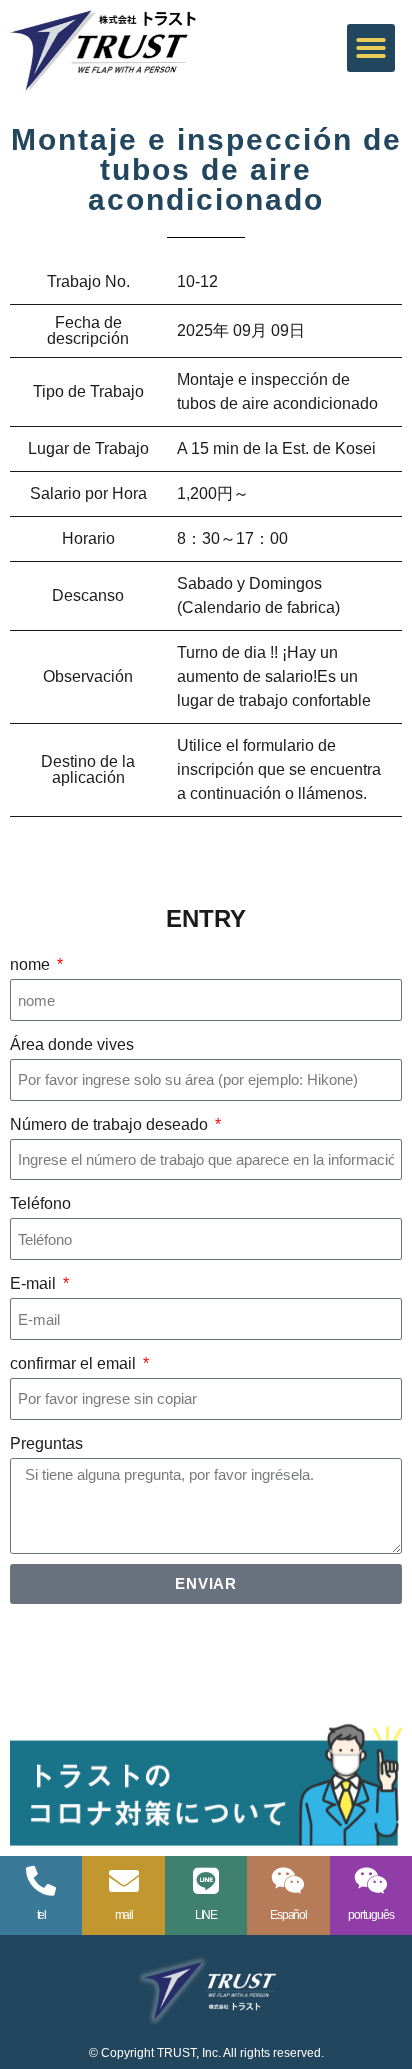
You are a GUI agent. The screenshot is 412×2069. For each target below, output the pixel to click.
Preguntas (46, 1443)
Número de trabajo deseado (111, 1124)
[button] (371, 48)
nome (32, 964)
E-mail (35, 1283)
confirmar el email (75, 1363)
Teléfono (40, 1203)
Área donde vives (72, 1044)
